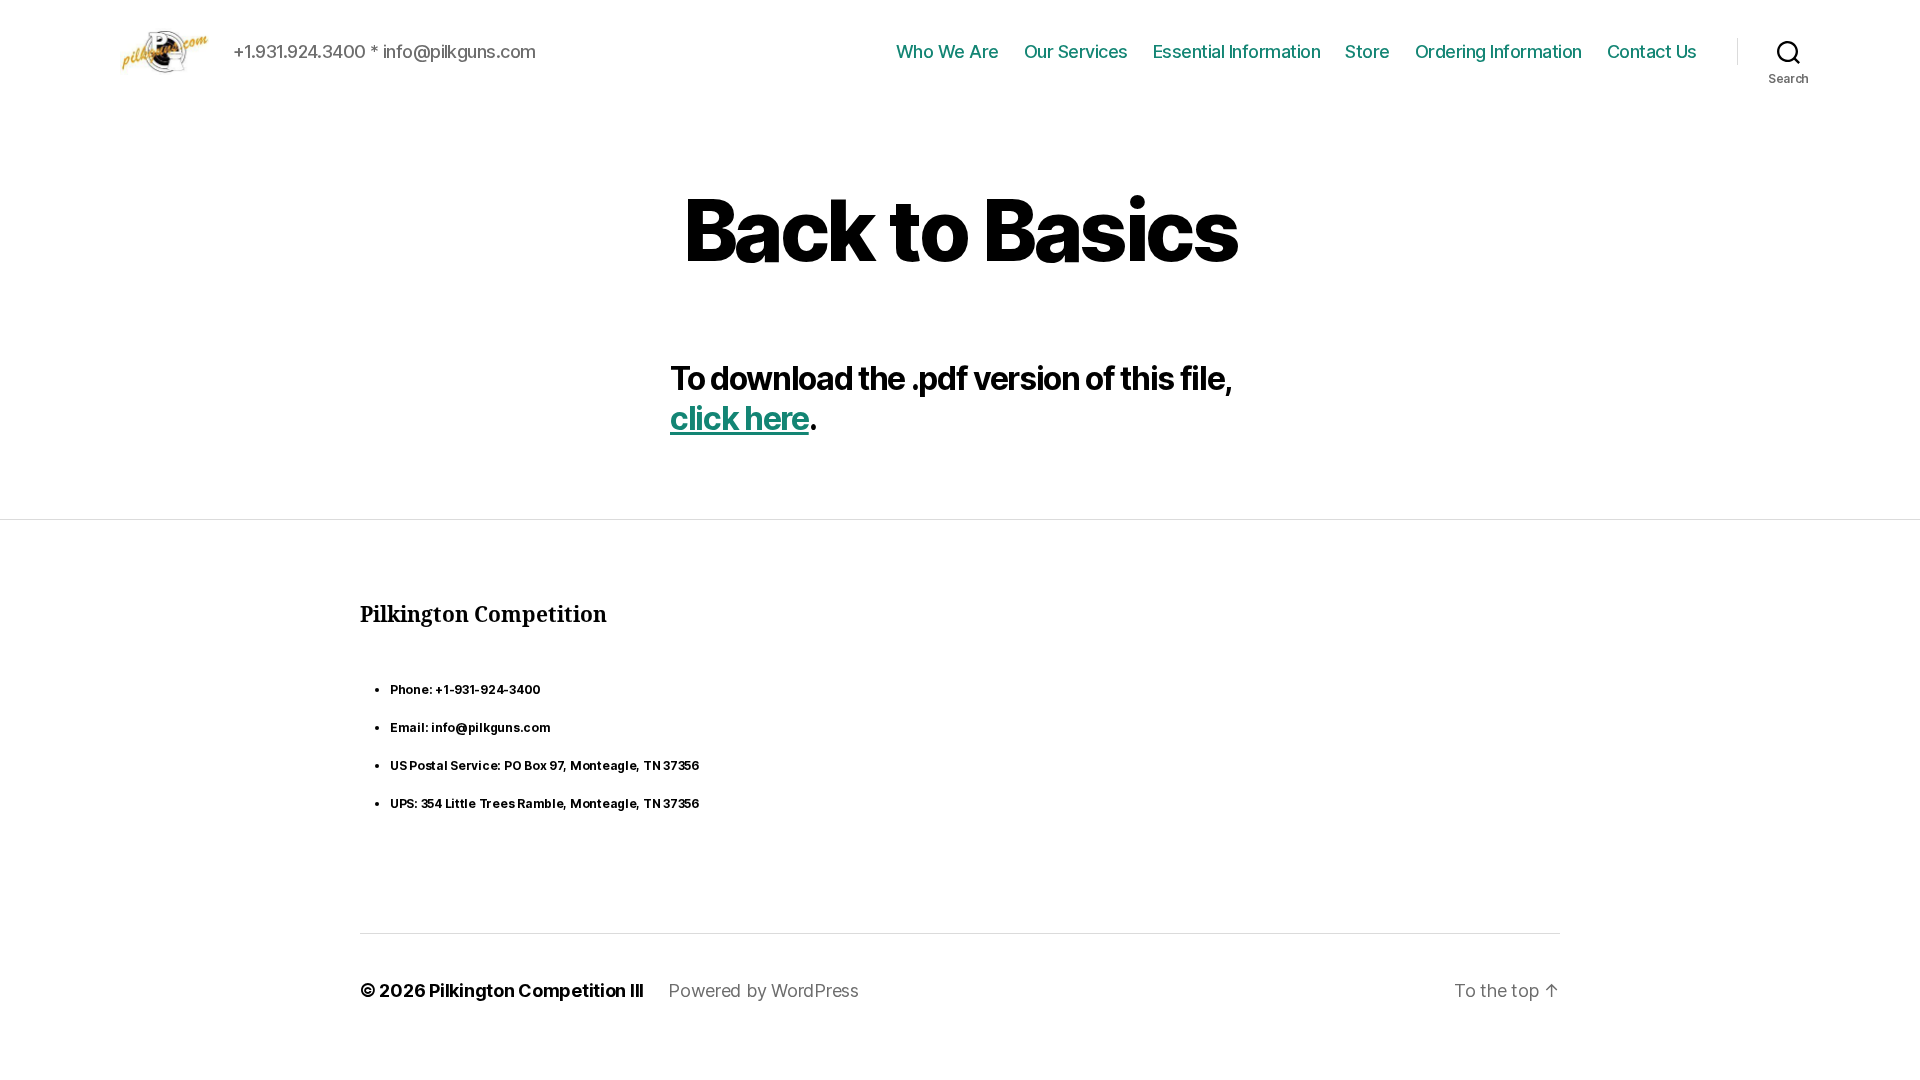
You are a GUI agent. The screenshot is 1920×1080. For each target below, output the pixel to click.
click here (739, 418)
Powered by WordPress (763, 990)
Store (1367, 51)
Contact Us (1652, 51)
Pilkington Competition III (536, 990)
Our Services (1076, 51)
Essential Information (1237, 51)
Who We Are (947, 51)
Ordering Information (1498, 51)
